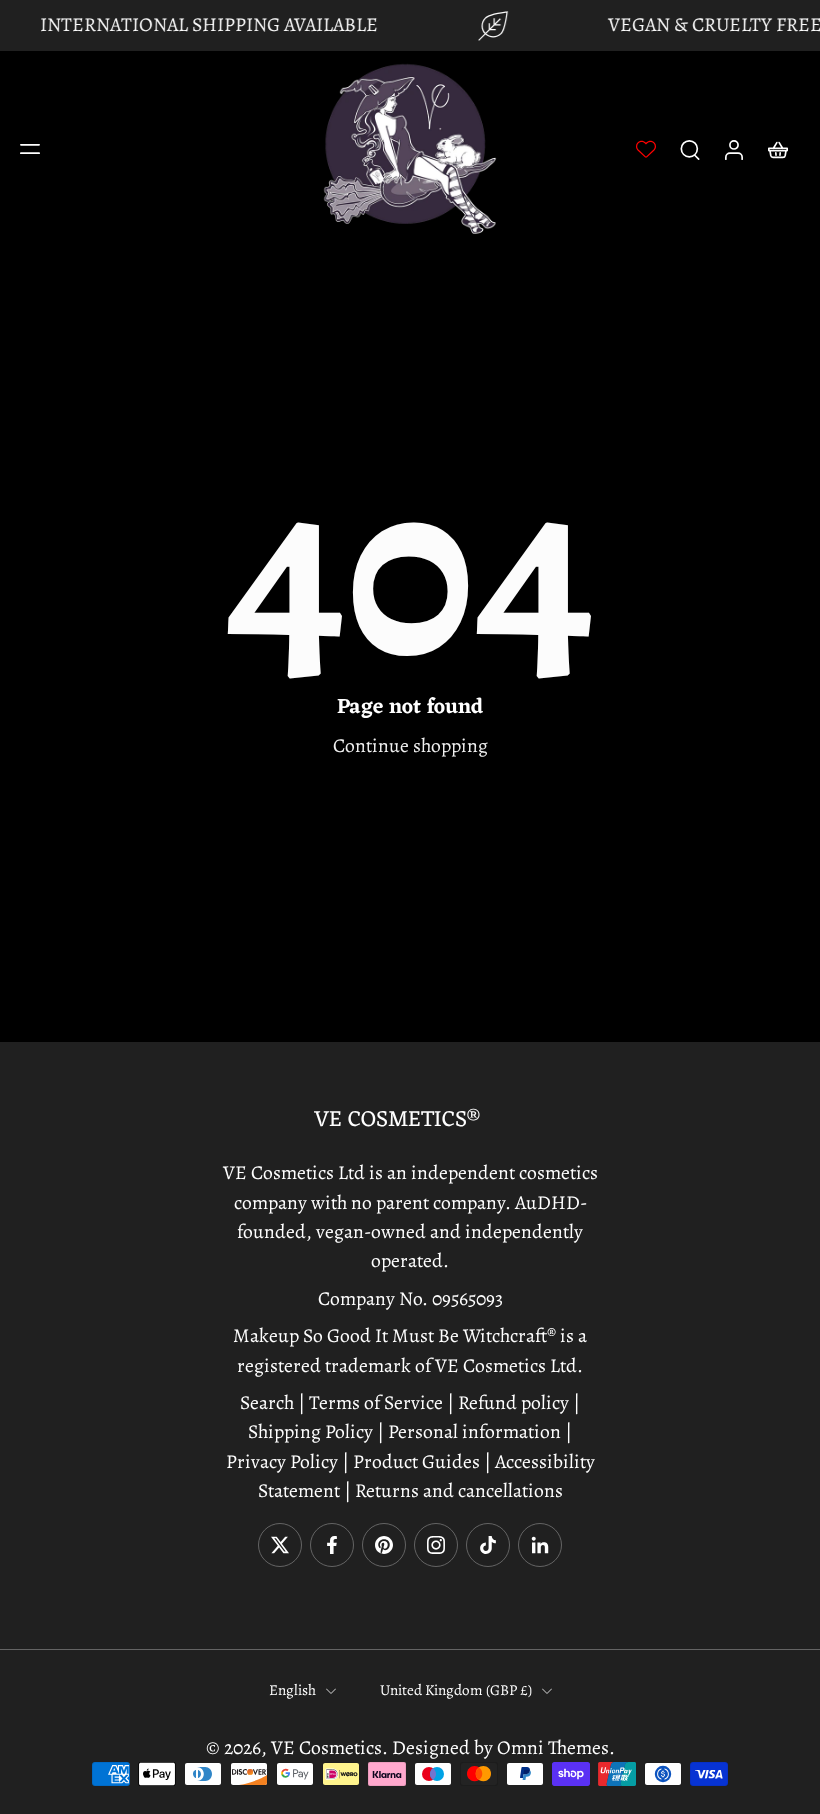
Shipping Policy (310, 1431)
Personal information (474, 1431)
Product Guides (414, 1460)
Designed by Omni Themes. (503, 1747)
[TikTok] (488, 1545)
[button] (30, 149)
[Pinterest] (384, 1545)
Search (269, 1402)
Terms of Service (376, 1402)
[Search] (690, 149)
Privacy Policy (282, 1460)
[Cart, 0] (778, 149)
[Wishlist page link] (646, 149)
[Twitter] (280, 1545)
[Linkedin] (540, 1545)
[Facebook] (332, 1545)
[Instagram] (436, 1545)
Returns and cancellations (459, 1490)
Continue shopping (410, 745)
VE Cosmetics (326, 1747)
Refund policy (513, 1402)
